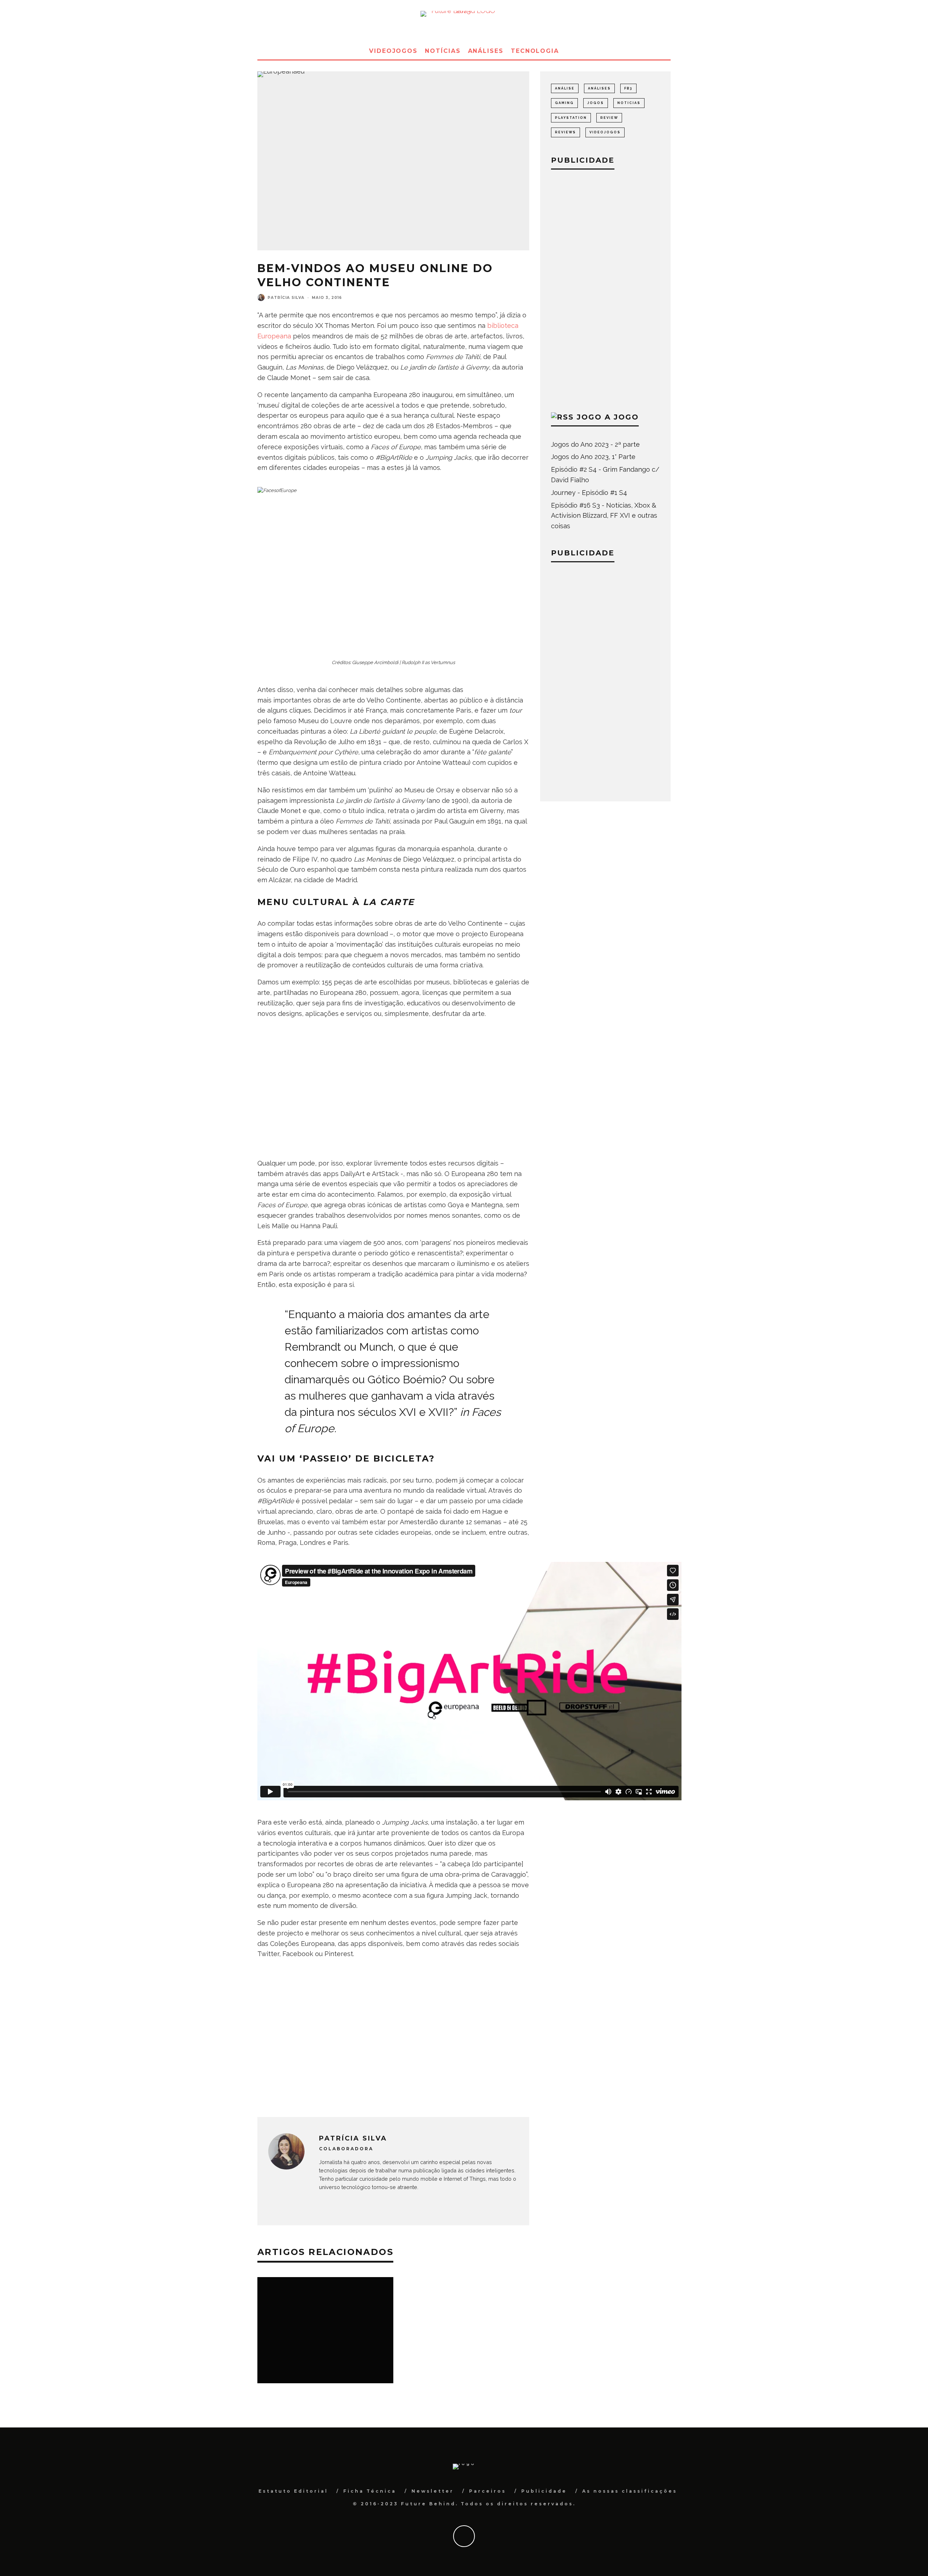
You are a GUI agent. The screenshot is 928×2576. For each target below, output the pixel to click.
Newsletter (433, 2491)
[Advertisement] (393, 1098)
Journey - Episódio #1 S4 (589, 493)
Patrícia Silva (286, 298)
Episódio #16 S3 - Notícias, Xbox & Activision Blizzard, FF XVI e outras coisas (604, 516)
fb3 (628, 88)
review (609, 118)
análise (565, 88)
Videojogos (393, 51)
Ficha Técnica (370, 2491)
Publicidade (544, 2491)
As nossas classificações (630, 2491)
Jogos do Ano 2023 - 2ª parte (595, 444)
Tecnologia (535, 51)
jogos (596, 103)
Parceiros (488, 2491)
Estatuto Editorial (293, 2491)
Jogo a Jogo (608, 417)
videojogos (605, 132)
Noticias (629, 103)
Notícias (443, 51)
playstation (571, 118)
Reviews (565, 132)
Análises (486, 51)
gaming (564, 103)
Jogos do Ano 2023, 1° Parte (593, 457)
